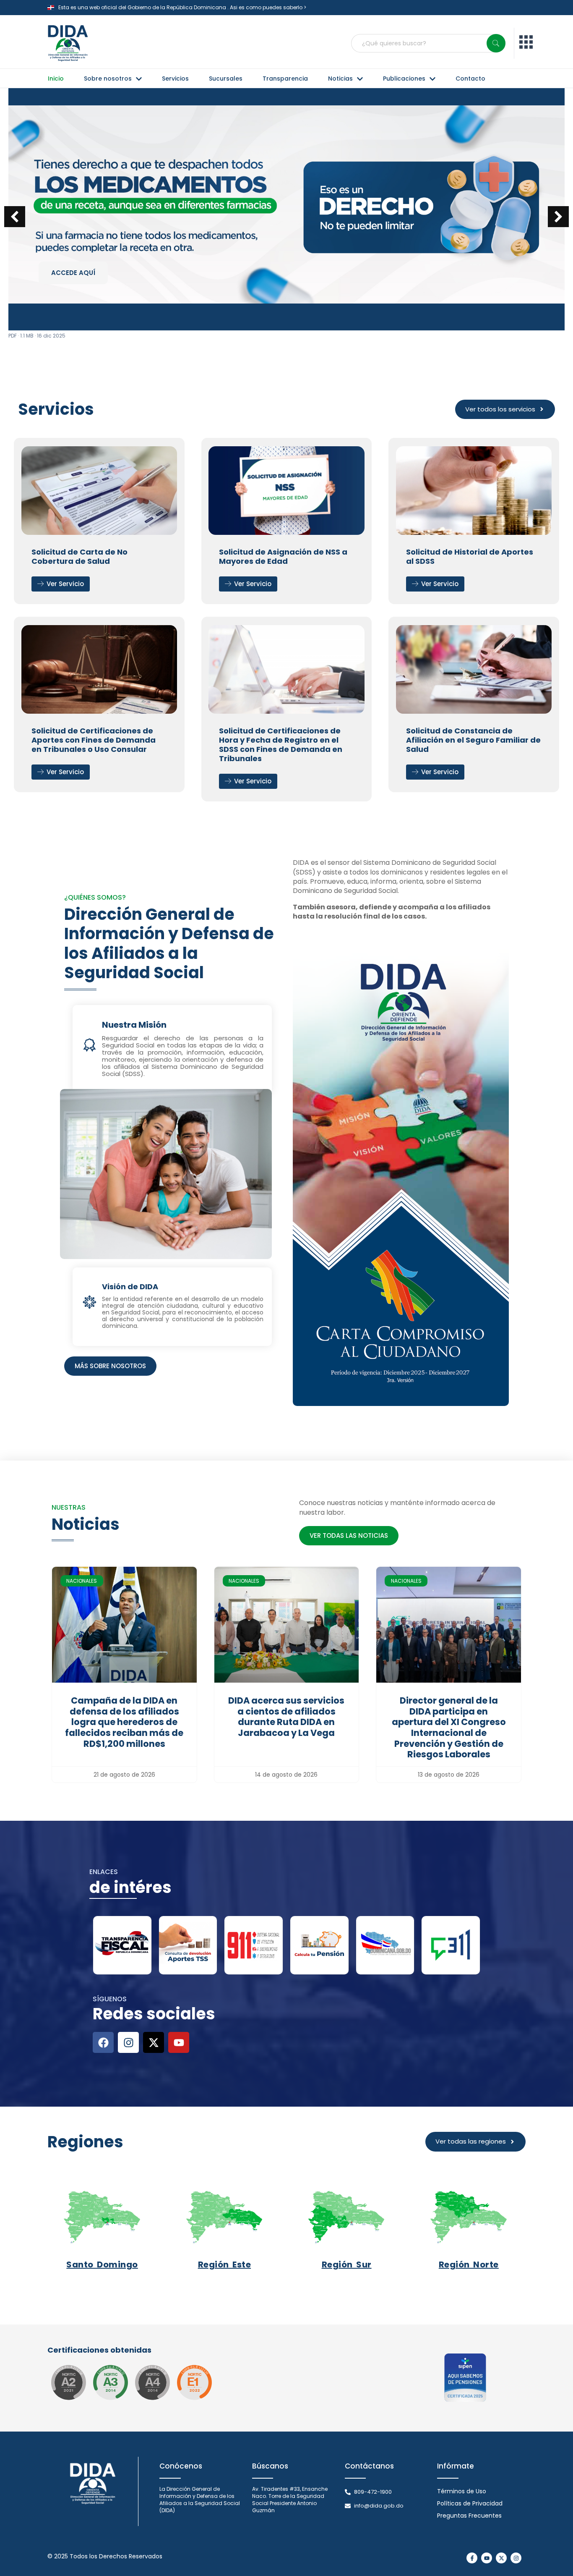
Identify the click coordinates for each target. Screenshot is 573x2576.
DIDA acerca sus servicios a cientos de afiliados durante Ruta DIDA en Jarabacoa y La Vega (286, 1717)
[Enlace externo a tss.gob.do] (188, 1945)
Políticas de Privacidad (470, 2503)
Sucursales (226, 79)
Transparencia (285, 79)
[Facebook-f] (472, 2558)
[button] (558, 217)
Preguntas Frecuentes (469, 2516)
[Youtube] (179, 2042)
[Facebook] (103, 2042)
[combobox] (428, 43)
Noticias (340, 79)
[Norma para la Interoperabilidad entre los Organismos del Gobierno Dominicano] (152, 2382)
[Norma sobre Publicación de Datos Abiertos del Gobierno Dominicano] (110, 2382)
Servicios (175, 79)
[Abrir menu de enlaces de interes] (526, 43)
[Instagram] (128, 2042)
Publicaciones (404, 79)
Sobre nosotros (108, 79)
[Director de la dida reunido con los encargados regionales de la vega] (287, 1625)
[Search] (496, 43)
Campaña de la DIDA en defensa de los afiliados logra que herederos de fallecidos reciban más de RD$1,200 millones (124, 1722)
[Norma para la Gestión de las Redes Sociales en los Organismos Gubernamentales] (194, 2382)
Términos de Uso (462, 2491)
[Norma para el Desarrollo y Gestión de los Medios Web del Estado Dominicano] (68, 2382)
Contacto (470, 79)
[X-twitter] (154, 2042)
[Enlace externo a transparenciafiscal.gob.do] (122, 1945)
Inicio (56, 79)
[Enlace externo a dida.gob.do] (124, 1625)
